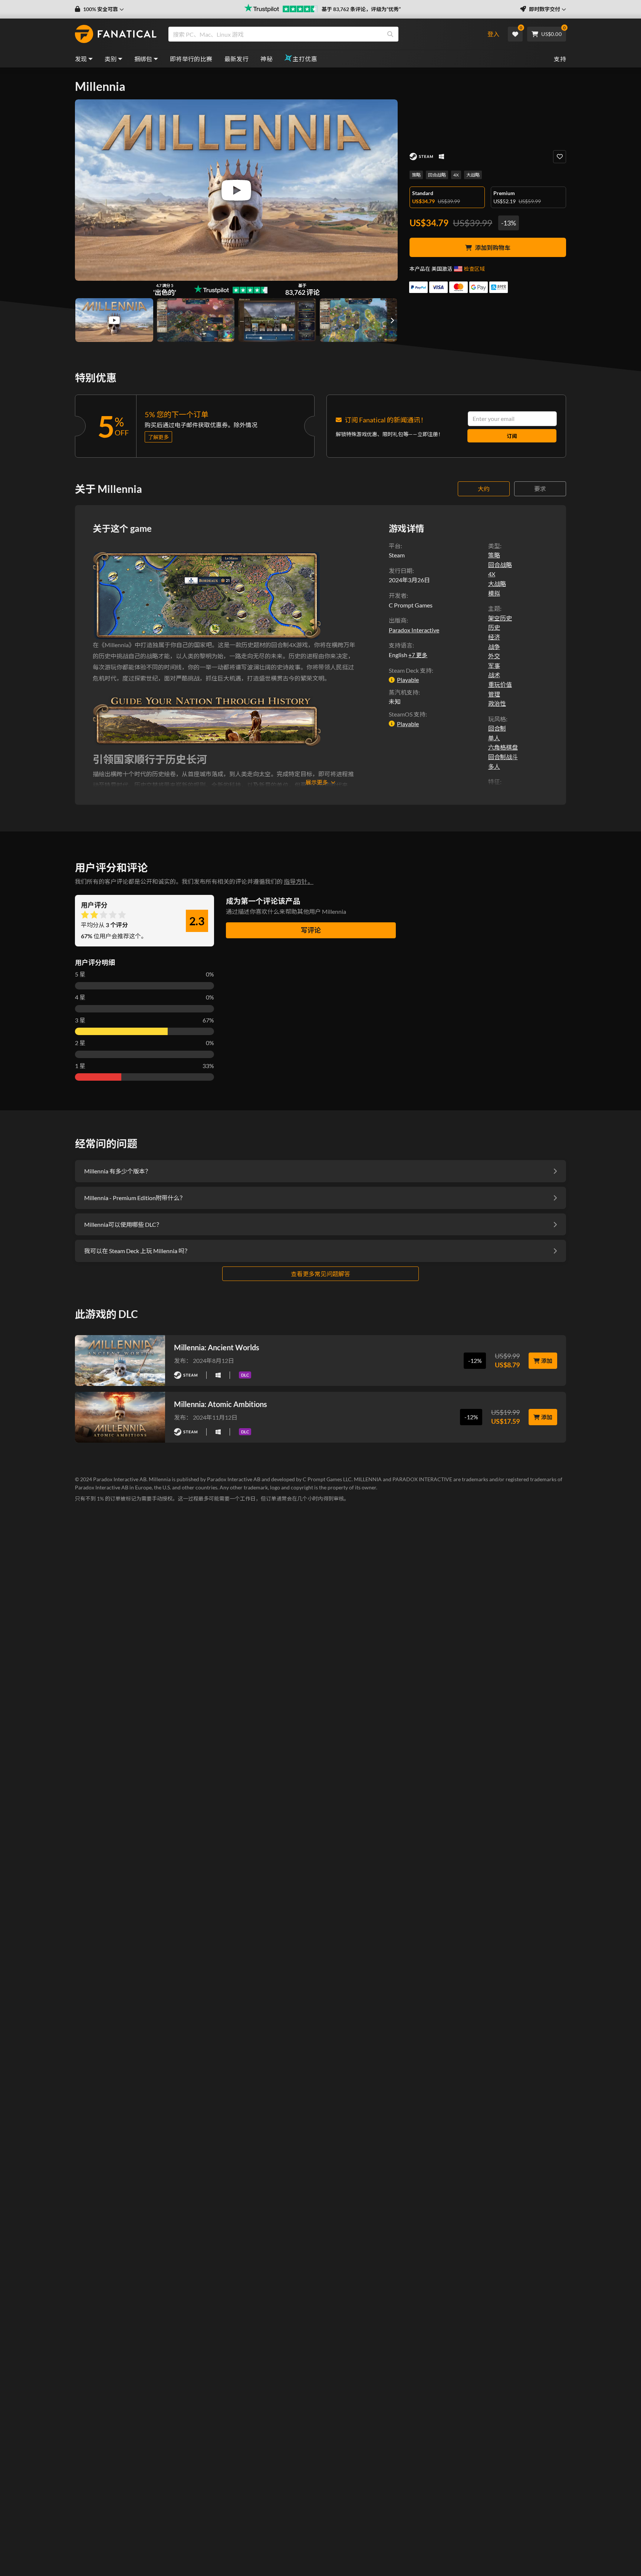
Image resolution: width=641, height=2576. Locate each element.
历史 (494, 627)
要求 (540, 489)
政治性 (497, 703)
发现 (81, 59)
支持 (560, 59)
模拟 (494, 593)
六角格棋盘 (503, 747)
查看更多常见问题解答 (320, 1274)
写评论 (311, 930)
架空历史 (500, 618)
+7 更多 (418, 655)
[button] (99, 9)
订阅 (512, 436)
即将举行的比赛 (191, 59)
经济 (494, 637)
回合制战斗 (503, 757)
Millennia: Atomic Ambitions (221, 1404)
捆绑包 (143, 59)
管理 (494, 694)
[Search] (390, 34)
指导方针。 (299, 881)
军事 (494, 666)
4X (456, 175)
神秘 (267, 59)
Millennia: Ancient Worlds (217, 1347)
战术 (494, 675)
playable (408, 680)
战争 (494, 647)
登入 (493, 34)
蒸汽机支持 (404, 692)
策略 (416, 175)
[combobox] (321, 34)
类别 (111, 59)
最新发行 (237, 59)
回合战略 (437, 175)
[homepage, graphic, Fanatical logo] (116, 34)
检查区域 (474, 269)
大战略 (473, 175)
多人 (494, 766)
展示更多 (317, 782)
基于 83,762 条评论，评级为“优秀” (361, 9)
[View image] (114, 320)
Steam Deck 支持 (410, 670)
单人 (494, 738)
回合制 (497, 728)
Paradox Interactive (414, 630)
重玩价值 (500, 684)
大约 (484, 489)
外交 (494, 656)
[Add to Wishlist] (560, 157)
